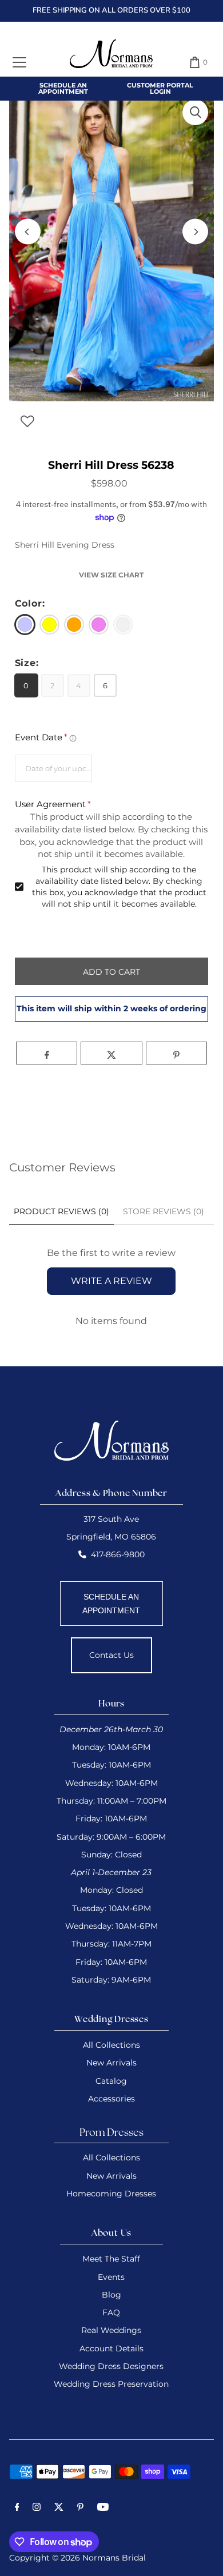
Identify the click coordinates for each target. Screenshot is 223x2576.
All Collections (111, 2045)
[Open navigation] (19, 62)
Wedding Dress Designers (111, 2366)
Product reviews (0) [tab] (61, 1211)
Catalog (111, 2081)
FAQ (111, 2312)
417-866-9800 (118, 1554)
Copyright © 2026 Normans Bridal (77, 2558)
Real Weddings (111, 2330)
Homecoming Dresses (111, 2194)
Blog (111, 2295)
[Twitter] (59, 2509)
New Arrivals (111, 2063)
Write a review (111, 1281)
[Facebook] (17, 2509)
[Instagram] (37, 2509)
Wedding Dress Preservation (111, 2384)
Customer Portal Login (160, 88)
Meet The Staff (111, 2259)
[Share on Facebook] (47, 1053)
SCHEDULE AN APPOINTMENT (111, 1604)
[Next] (195, 232)
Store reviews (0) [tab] (164, 1211)
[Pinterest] (80, 2509)
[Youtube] (103, 2509)
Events (111, 2277)
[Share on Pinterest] (176, 1053)
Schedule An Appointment (63, 88)
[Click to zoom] (195, 112)
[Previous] (28, 232)
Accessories (111, 2099)
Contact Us (111, 1655)
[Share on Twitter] (111, 1053)
